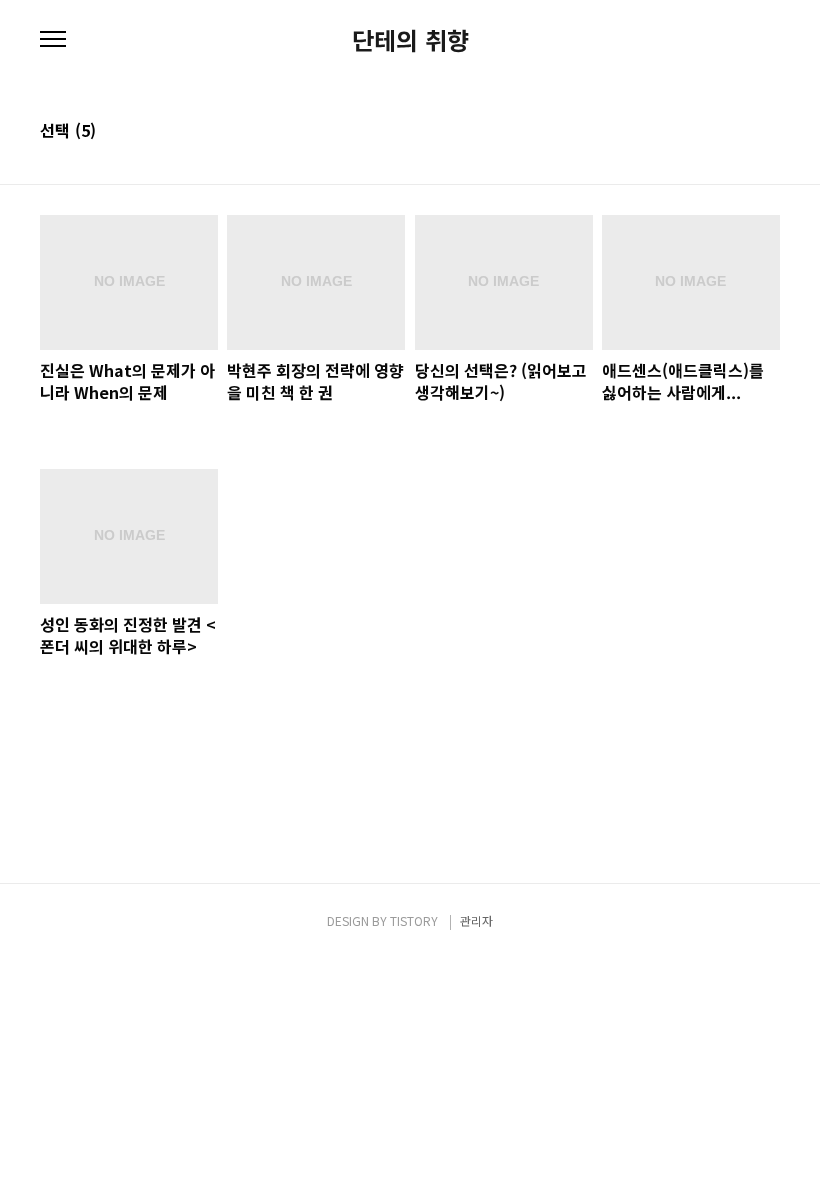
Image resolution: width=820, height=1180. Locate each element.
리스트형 (768, 132)
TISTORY (414, 920)
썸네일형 (740, 132)
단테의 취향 (410, 40)
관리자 (476, 920)
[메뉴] (53, 40)
